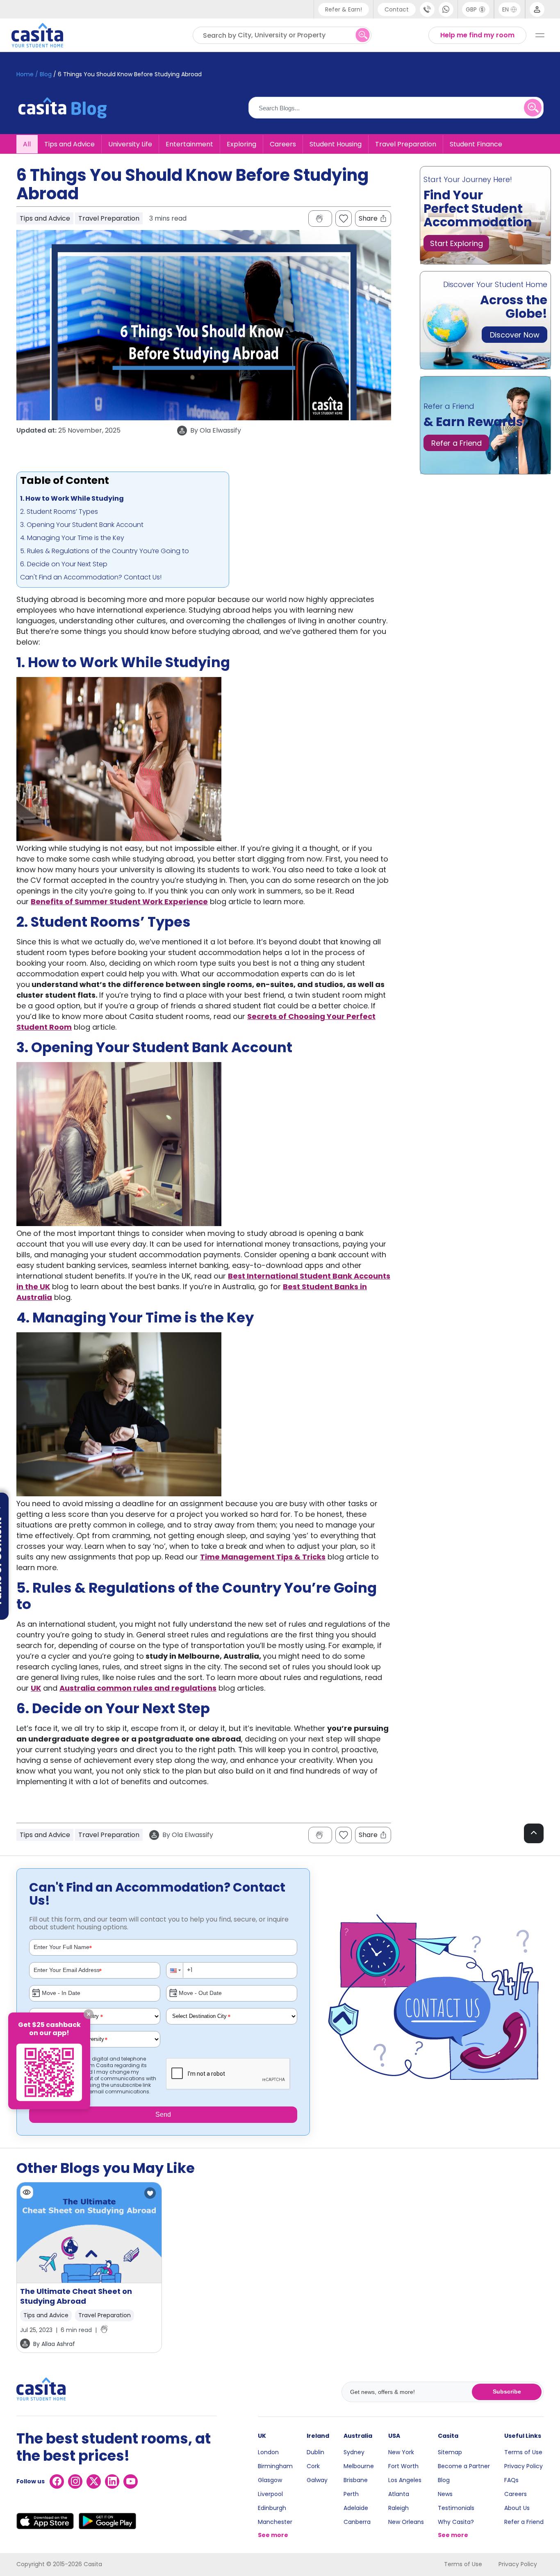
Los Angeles (405, 2480)
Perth (351, 2494)
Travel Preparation (406, 144)
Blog (444, 2480)
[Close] (89, 2014)
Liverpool (270, 2494)
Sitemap (450, 2452)
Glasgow (270, 2480)
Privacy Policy (524, 2466)
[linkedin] (112, 2481)
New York (401, 2452)
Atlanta (399, 2494)
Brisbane (356, 2480)
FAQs (511, 2480)
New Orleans (406, 2522)
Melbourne (359, 2466)
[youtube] (131, 2481)
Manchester (275, 2522)
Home (25, 74)
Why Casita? (456, 2522)
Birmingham (275, 2466)
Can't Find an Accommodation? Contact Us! (91, 577)
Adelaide (356, 2508)
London (268, 2452)
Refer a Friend (524, 2522)
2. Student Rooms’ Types (59, 512)
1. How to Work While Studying (72, 498)
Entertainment (189, 144)
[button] (175, 1970)
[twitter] (94, 2481)
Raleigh (398, 2508)
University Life (130, 144)
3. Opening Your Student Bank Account (82, 525)
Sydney (354, 2452)
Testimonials (456, 2508)
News (445, 2494)
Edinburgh (272, 2508)
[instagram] (75, 2481)
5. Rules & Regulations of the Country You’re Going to (105, 551)
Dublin (315, 2452)
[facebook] (57, 2481)
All (27, 144)
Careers (283, 144)
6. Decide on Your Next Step (64, 564)
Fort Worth (403, 2466)
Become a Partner (464, 2466)
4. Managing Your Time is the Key (72, 538)
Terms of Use (523, 2452)
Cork (313, 2466)
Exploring (241, 144)
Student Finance (476, 144)
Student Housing (336, 144)
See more (273, 2535)
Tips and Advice (69, 144)
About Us (517, 2508)
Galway (317, 2480)
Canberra (357, 2522)
